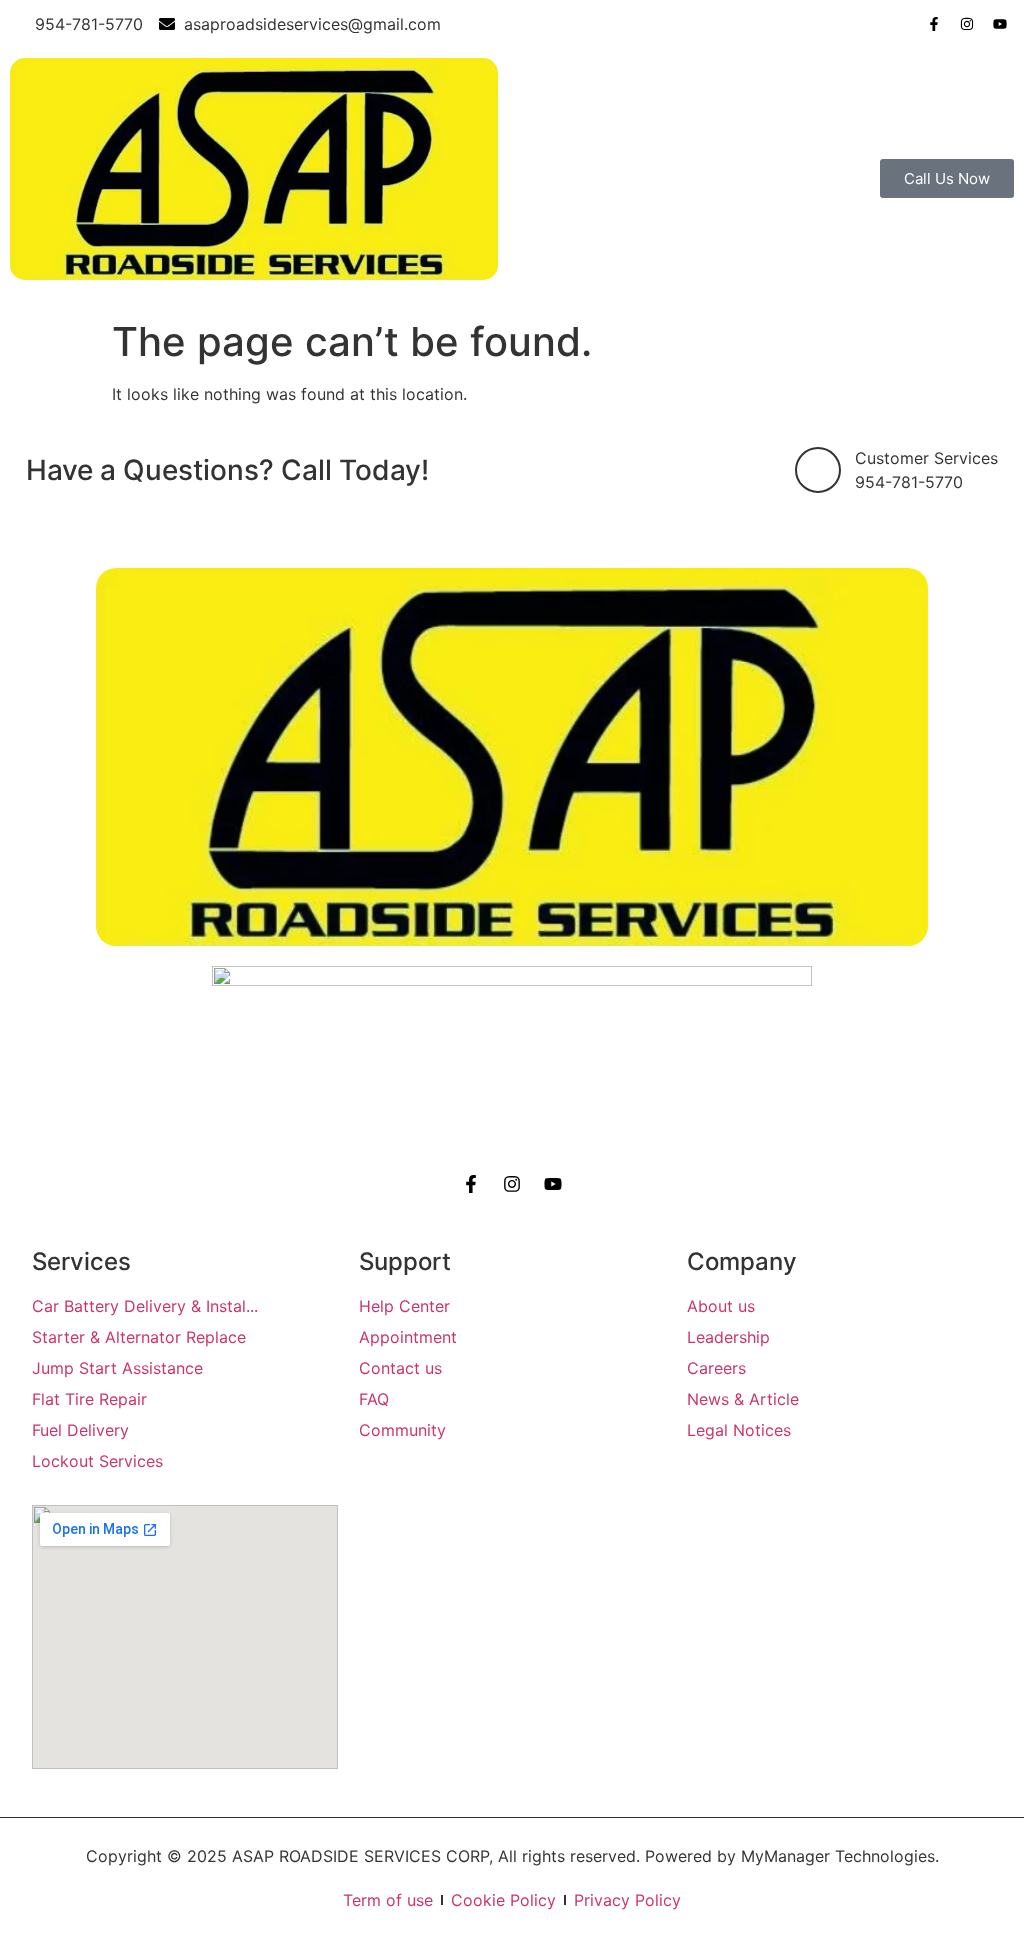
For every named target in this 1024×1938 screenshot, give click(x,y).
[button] (768, 179)
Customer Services (926, 458)
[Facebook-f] (934, 24)
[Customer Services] (818, 470)
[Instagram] (967, 24)
